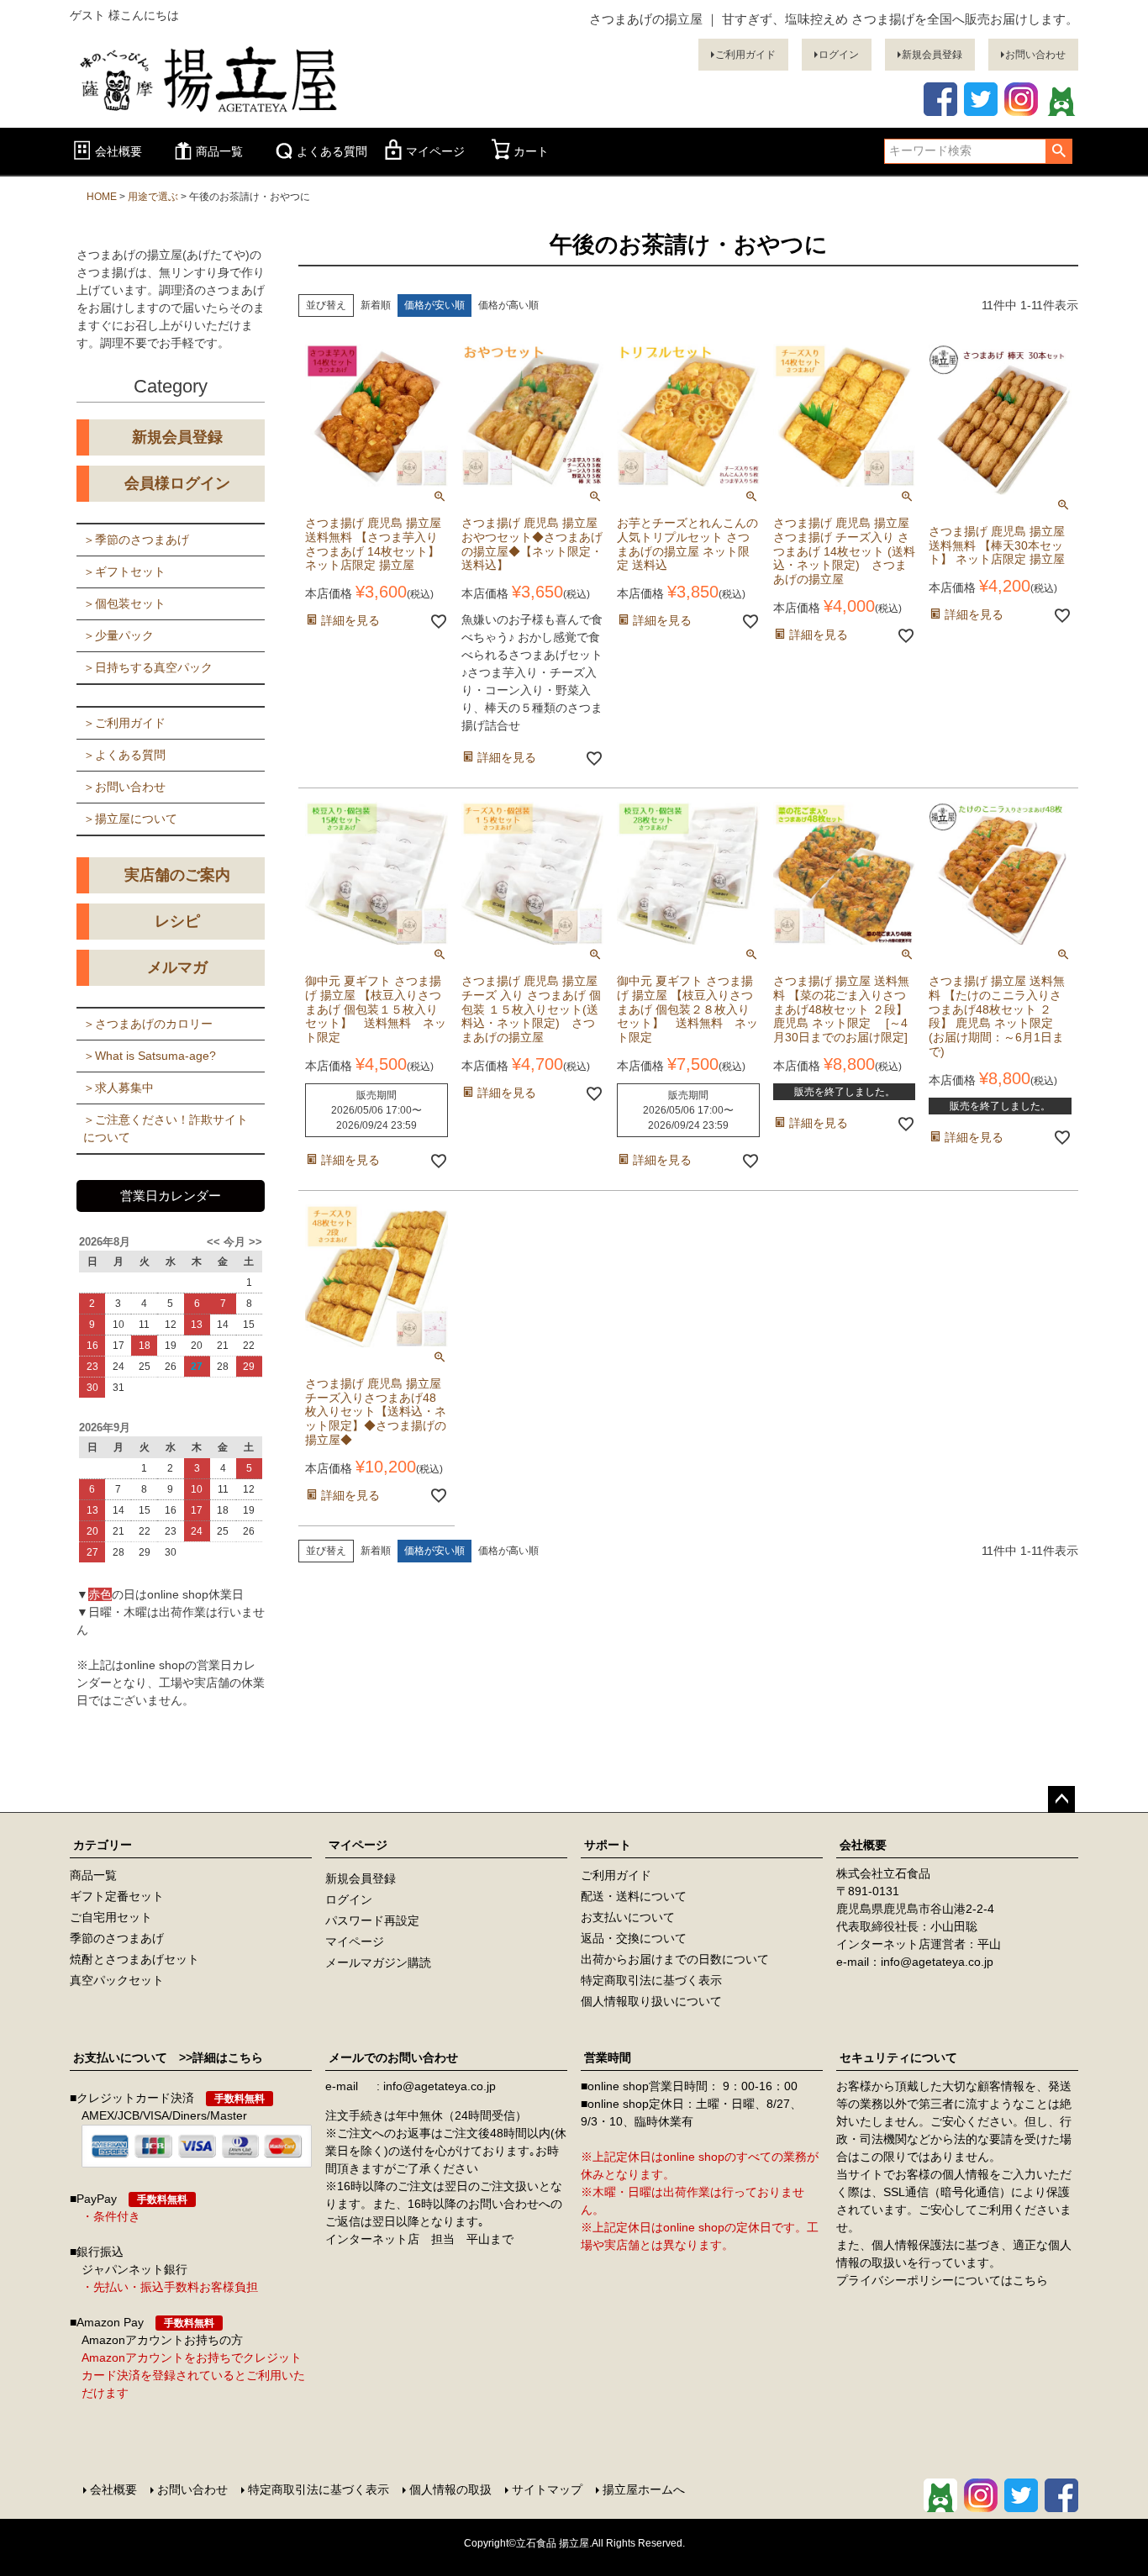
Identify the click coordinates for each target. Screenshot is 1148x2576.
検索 (1058, 151)
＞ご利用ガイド (124, 723)
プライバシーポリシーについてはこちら (942, 2280)
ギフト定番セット (117, 1896)
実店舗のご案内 (177, 875)
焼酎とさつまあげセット (134, 1959)
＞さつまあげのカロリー (148, 1024)
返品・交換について (634, 1938)
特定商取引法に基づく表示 (651, 1980)
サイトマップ (547, 2489)
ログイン (839, 55)
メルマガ (177, 967)
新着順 (376, 305)
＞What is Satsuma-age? (150, 1056)
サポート (608, 1845)
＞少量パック (118, 635)
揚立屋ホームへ (644, 2489)
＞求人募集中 (118, 1088)
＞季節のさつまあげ (136, 540)
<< (215, 1242)
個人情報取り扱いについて (651, 2001)
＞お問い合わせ (124, 787)
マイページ (435, 151)
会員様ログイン (177, 483)
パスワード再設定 (372, 1920)
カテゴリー (103, 1845)
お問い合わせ (1035, 55)
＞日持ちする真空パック (148, 667)
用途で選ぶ (153, 197)
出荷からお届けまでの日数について (675, 1959)
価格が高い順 (508, 305)
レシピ (177, 921)
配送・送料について (634, 1896)
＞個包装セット (124, 603)
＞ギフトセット (124, 572)
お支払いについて (628, 1917)
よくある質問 (332, 151)
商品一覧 (219, 151)
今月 (234, 1242)
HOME (102, 197)
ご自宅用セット (111, 1917)
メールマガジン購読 (378, 1962)
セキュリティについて (898, 2057)
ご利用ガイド (745, 55)
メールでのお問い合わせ (393, 2057)
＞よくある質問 (124, 755)
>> (254, 1242)
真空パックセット (117, 1980)
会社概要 (118, 151)
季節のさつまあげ (117, 1938)
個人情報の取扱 (450, 2489)
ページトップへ (1061, 1799)
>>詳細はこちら (215, 2057)
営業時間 (608, 2057)
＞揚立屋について (130, 819)
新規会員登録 (932, 55)
